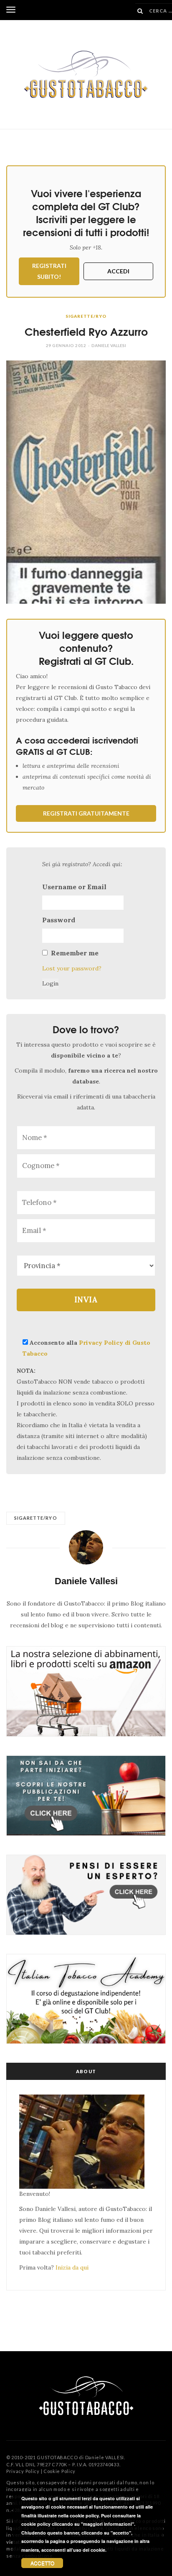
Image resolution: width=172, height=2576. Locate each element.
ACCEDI (118, 271)
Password (59, 920)
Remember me (75, 953)
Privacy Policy (23, 2471)
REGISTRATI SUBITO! (49, 271)
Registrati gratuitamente (86, 813)
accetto (42, 2563)
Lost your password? (72, 968)
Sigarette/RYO (86, 316)
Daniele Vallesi (109, 345)
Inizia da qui (72, 2267)
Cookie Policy (59, 2471)
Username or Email (74, 887)
